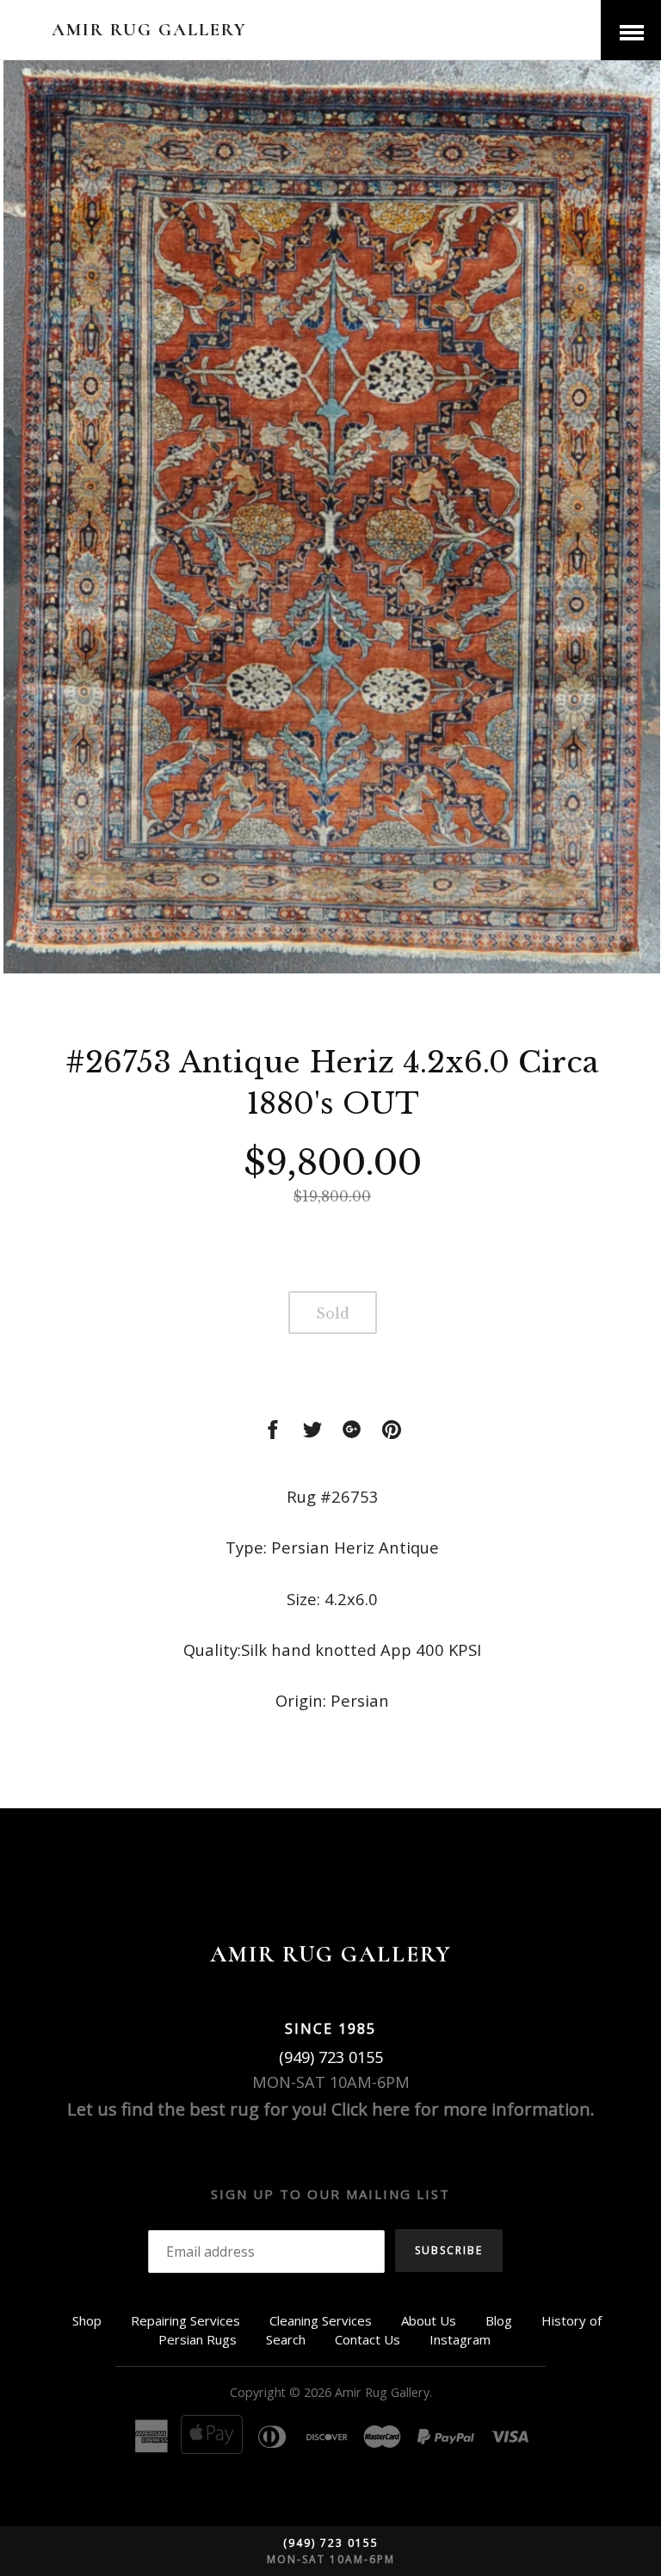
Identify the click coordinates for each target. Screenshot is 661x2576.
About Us (429, 2320)
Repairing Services (185, 2320)
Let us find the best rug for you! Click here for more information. (331, 2109)
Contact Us (368, 2339)
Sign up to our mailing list (330, 2194)
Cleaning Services (321, 2320)
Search (286, 2339)
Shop (87, 2320)
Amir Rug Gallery (149, 30)
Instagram (460, 2339)
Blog (499, 2320)
